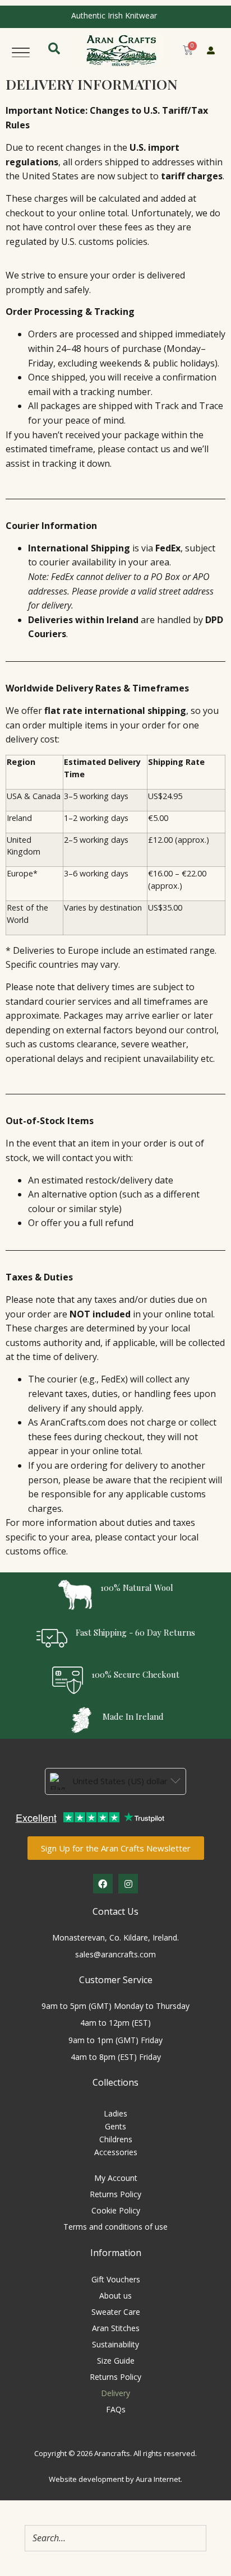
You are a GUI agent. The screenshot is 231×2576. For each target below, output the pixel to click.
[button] (21, 50)
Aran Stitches (116, 2328)
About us (115, 2296)
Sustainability (115, 2344)
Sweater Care (116, 2312)
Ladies (115, 2113)
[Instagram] (128, 1884)
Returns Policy (115, 2194)
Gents (115, 2126)
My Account (116, 2178)
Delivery (115, 2393)
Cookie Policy (116, 2210)
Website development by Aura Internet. (115, 2479)
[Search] (195, 2538)
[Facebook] (103, 1884)
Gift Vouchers (116, 2279)
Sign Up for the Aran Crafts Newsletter (116, 1848)
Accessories (116, 2152)
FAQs (116, 2409)
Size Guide (116, 2361)
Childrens (116, 2139)
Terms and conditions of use (115, 2227)
